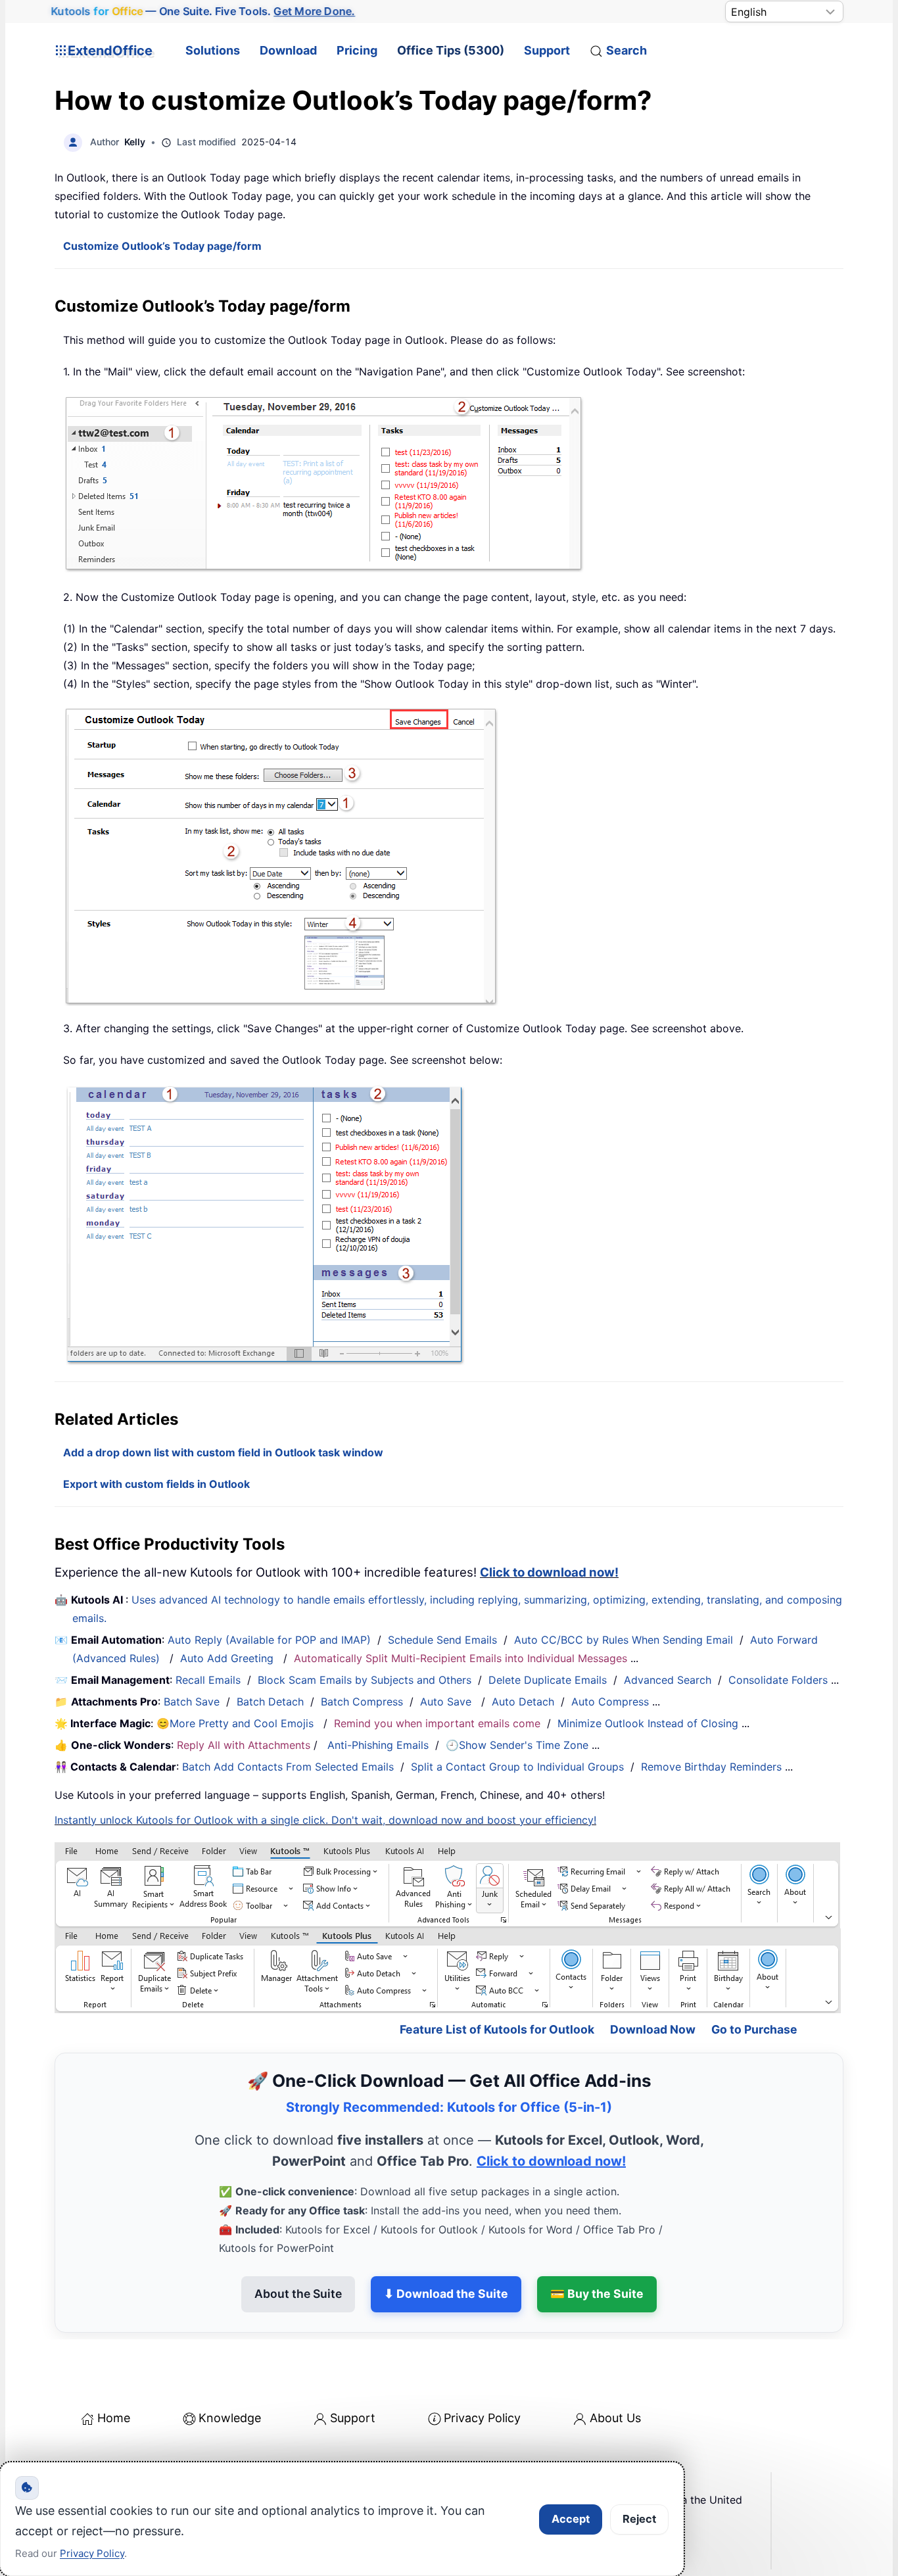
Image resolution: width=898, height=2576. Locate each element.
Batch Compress (362, 1702)
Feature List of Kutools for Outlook (497, 2029)
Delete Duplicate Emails (548, 1680)
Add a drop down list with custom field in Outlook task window (223, 1452)
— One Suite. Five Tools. (203, 11)
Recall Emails (208, 1680)
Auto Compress (610, 1702)
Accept (571, 2519)
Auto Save (446, 1702)
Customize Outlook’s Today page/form (162, 246)
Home (114, 2418)
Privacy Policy (482, 2418)
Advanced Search (668, 1680)
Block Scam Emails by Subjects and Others (365, 1680)
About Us (615, 2418)
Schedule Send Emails (442, 1640)
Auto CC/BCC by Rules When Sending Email (624, 1640)
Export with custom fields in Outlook (156, 1484)
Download (288, 50)
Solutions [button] (213, 50)
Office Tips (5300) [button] (451, 50)
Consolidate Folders (778, 1680)
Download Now (653, 2029)
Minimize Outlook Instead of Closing (648, 1723)
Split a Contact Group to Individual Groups (517, 1767)
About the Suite (298, 2294)
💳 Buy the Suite (597, 2294)
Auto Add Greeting (228, 1658)
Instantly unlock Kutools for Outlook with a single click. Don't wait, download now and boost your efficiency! (325, 1820)
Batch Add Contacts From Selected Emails (288, 1767)
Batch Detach (270, 1702)
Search (626, 50)
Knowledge (230, 2418)
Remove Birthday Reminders (711, 1767)
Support (547, 50)
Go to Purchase (754, 2029)
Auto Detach (523, 1702)
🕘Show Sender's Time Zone (517, 1745)
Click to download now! (549, 1572)
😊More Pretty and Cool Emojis (237, 1723)
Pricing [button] (357, 50)
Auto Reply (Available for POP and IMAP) (269, 1640)
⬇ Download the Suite (446, 2294)
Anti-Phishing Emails (378, 1745)
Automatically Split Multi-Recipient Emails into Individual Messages (461, 1658)
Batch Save (192, 1702)
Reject (639, 2519)
